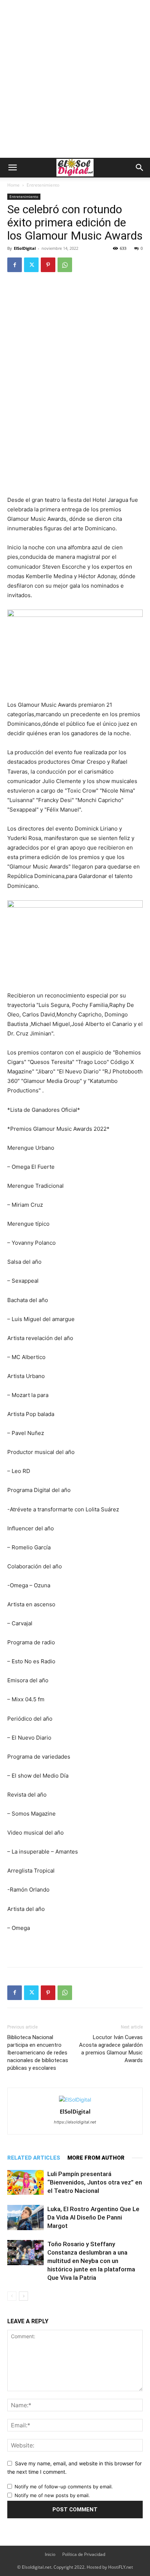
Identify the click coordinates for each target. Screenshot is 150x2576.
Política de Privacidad (84, 2554)
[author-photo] (75, 2100)
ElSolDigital (25, 248)
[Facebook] (15, 265)
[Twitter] (31, 265)
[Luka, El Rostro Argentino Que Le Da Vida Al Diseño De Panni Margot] (25, 2218)
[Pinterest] (48, 265)
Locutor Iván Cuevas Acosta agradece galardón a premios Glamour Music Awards (111, 2049)
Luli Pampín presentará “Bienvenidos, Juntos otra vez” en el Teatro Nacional (95, 2182)
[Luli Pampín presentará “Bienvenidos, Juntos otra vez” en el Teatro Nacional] (25, 2182)
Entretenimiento (43, 185)
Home (13, 185)
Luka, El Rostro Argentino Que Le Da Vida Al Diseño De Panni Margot (93, 2217)
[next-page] (23, 2296)
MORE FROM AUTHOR (96, 2158)
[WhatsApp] (65, 265)
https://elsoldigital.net (75, 2122)
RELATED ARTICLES (34, 2158)
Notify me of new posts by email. (52, 2495)
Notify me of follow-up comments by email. (64, 2487)
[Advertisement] (75, 79)
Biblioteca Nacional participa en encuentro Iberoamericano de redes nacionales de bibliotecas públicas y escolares (38, 2053)
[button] (12, 168)
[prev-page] (12, 2296)
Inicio (50, 2554)
